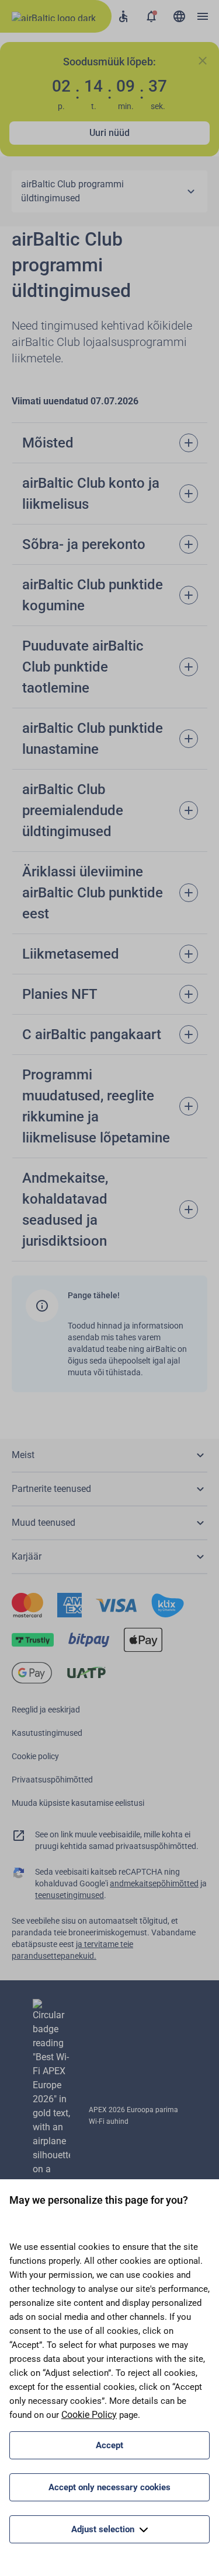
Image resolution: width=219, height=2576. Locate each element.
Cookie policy (35, 1756)
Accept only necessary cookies (109, 2487)
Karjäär (27, 1556)
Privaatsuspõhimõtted (52, 1780)
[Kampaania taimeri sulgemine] (203, 61)
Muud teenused (44, 1523)
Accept (109, 2445)
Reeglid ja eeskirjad (46, 1710)
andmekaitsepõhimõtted (154, 1883)
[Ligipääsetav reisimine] (123, 16)
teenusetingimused (69, 1895)
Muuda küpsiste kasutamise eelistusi (78, 1803)
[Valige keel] (179, 16)
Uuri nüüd (109, 133)
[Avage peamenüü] (203, 16)
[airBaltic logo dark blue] (56, 16)
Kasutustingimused (47, 1733)
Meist (23, 1455)
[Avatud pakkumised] (151, 16)
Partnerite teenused (51, 1489)
